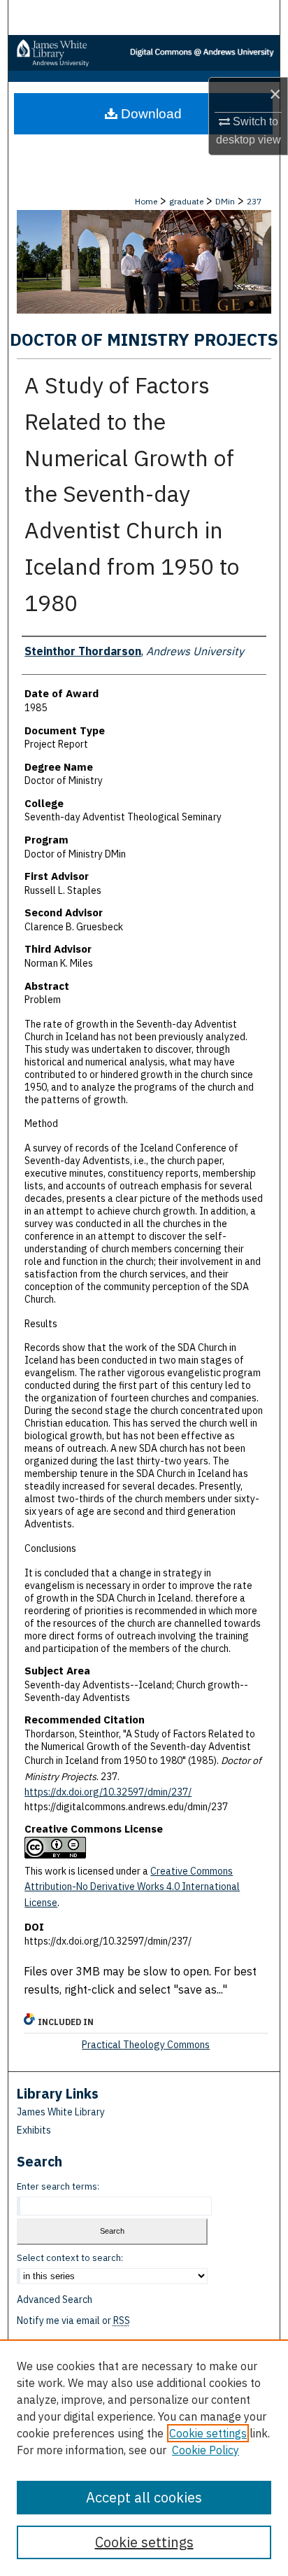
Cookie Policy (206, 2450)
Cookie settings (208, 2433)
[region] (144, 2458)
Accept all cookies (144, 2497)
